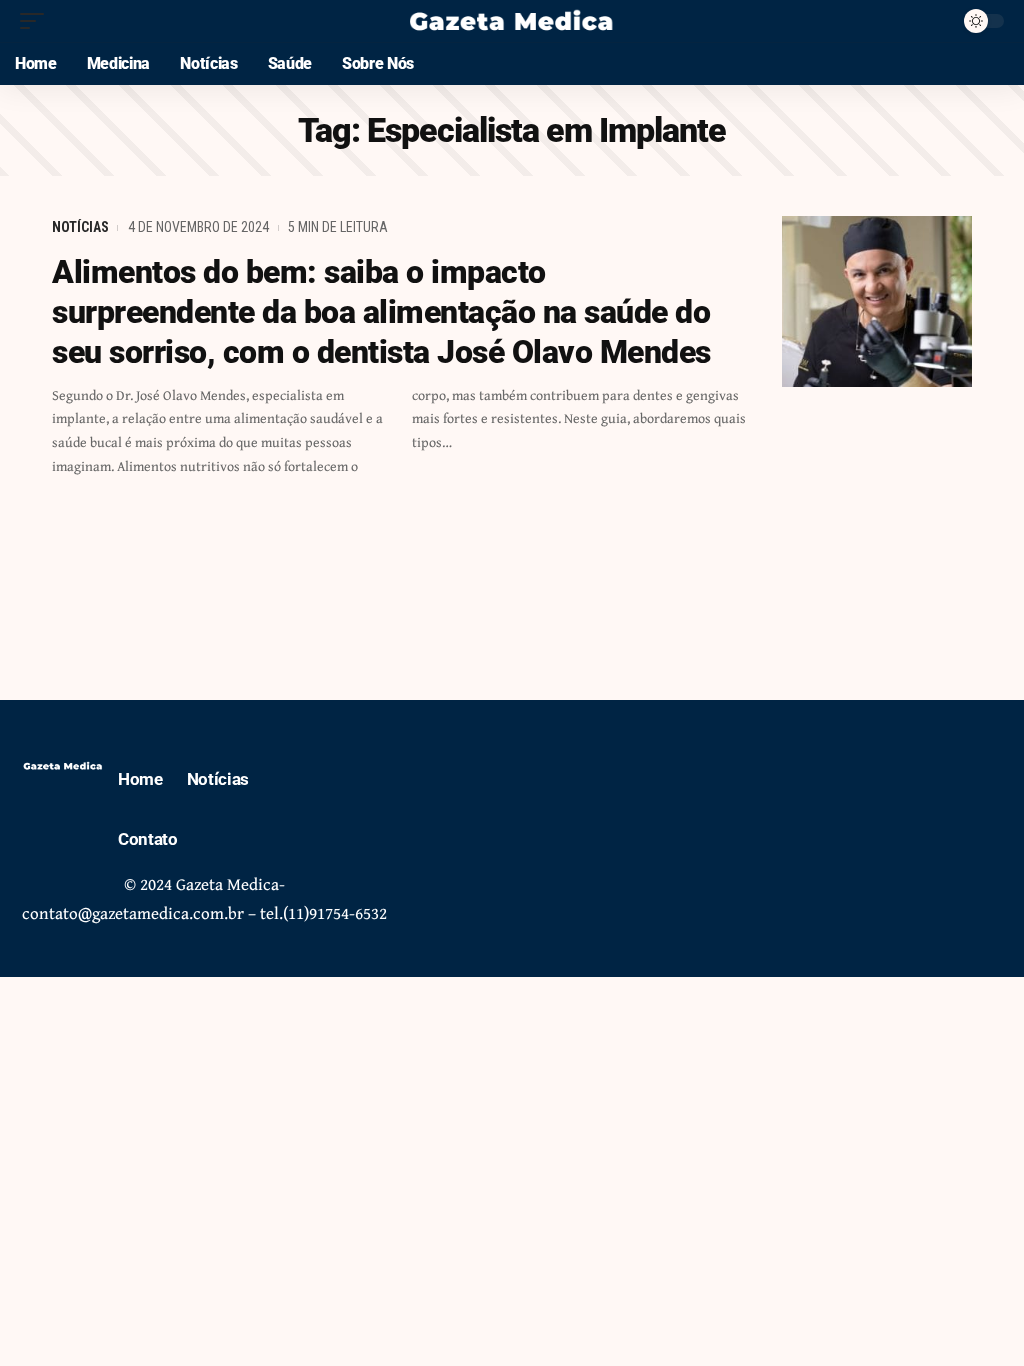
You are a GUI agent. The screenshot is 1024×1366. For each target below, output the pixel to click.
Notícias (80, 227)
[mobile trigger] (37, 21)
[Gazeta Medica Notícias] (512, 21)
